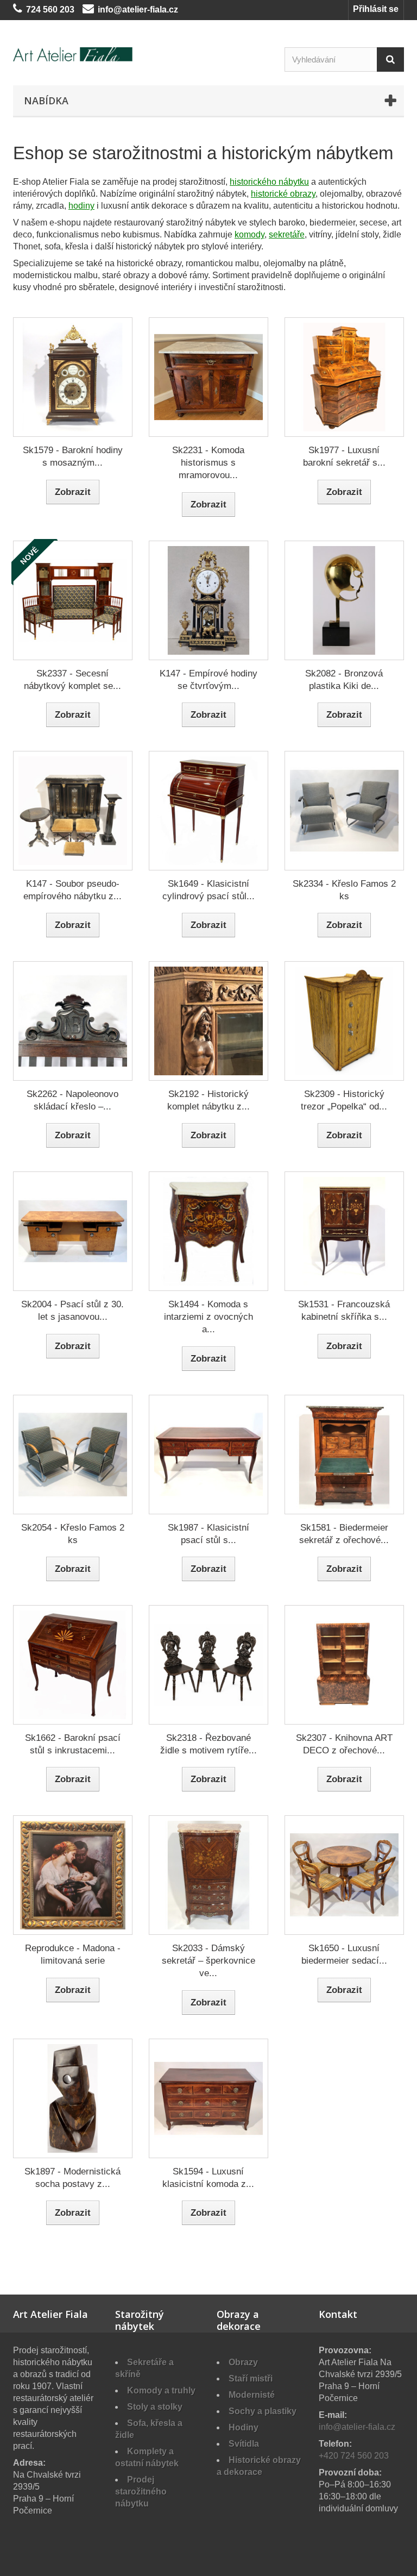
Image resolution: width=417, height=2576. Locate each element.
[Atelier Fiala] (73, 54)
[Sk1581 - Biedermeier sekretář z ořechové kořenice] (344, 1455)
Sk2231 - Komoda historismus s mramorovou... (208, 463)
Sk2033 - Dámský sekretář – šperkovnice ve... (208, 1961)
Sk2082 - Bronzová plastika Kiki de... (344, 680)
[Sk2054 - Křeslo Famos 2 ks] (73, 1455)
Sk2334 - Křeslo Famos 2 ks (344, 890)
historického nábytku (269, 182)
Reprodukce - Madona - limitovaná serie (73, 1954)
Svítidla (244, 2444)
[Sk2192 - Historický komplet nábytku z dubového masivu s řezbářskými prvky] (208, 1021)
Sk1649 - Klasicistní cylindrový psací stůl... (208, 890)
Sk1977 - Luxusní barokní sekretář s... (344, 456)
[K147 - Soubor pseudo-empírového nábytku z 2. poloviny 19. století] (73, 811)
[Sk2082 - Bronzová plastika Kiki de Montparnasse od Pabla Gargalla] (344, 600)
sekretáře (287, 234)
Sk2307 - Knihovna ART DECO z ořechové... (344, 1744)
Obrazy (243, 2362)
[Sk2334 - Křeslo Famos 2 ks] (344, 811)
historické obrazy (283, 194)
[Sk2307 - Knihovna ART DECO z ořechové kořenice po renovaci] (344, 1665)
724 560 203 (50, 10)
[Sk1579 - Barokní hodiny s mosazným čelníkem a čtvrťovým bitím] (73, 377)
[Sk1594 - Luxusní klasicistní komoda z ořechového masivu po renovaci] (208, 2098)
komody (249, 234)
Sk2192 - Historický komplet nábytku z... (208, 1100)
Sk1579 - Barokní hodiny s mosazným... (73, 456)
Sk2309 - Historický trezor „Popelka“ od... (344, 1100)
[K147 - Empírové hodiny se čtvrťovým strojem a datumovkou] (208, 600)
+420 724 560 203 (354, 2456)
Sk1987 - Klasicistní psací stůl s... (208, 1534)
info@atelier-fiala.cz (138, 10)
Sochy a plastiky (263, 2411)
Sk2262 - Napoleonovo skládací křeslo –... (72, 1100)
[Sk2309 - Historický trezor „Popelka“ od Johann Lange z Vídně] (344, 1021)
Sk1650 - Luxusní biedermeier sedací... (344, 1954)
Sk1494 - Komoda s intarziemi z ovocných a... (208, 1317)
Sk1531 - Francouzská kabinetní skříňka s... (344, 1311)
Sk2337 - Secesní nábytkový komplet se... (72, 680)
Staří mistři (251, 2378)
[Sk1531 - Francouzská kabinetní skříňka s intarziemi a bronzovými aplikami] (344, 1231)
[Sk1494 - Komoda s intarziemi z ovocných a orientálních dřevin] (208, 1231)
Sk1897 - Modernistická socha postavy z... (72, 2178)
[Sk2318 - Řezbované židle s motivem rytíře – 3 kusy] (208, 1665)
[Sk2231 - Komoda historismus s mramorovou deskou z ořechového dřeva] (208, 377)
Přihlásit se (376, 9)
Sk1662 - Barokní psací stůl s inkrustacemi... (73, 1744)
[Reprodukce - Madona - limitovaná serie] (73, 1875)
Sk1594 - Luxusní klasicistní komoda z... (208, 2178)
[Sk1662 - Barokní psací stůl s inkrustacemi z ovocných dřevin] (73, 1665)
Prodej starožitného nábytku (141, 2492)
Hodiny (244, 2427)
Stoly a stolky (155, 2407)
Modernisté (252, 2395)
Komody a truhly (161, 2390)
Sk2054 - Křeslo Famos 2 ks (73, 1534)
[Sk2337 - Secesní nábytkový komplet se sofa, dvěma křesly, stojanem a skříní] (73, 600)
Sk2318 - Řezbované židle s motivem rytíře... (208, 1744)
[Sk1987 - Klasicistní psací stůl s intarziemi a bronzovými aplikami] (208, 1455)
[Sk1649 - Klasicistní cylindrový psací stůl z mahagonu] (208, 811)
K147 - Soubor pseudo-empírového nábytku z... (72, 890)
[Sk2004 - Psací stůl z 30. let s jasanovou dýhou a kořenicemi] (73, 1231)
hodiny (81, 206)
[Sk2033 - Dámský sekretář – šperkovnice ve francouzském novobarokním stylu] (208, 1875)
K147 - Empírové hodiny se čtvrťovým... (208, 680)
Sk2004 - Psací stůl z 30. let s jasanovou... (72, 1311)
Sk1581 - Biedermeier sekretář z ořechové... (344, 1534)
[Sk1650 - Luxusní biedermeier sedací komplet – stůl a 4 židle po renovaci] (344, 1875)
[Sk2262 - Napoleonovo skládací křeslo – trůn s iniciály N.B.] (73, 1021)
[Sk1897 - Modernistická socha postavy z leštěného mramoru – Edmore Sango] (73, 2098)
